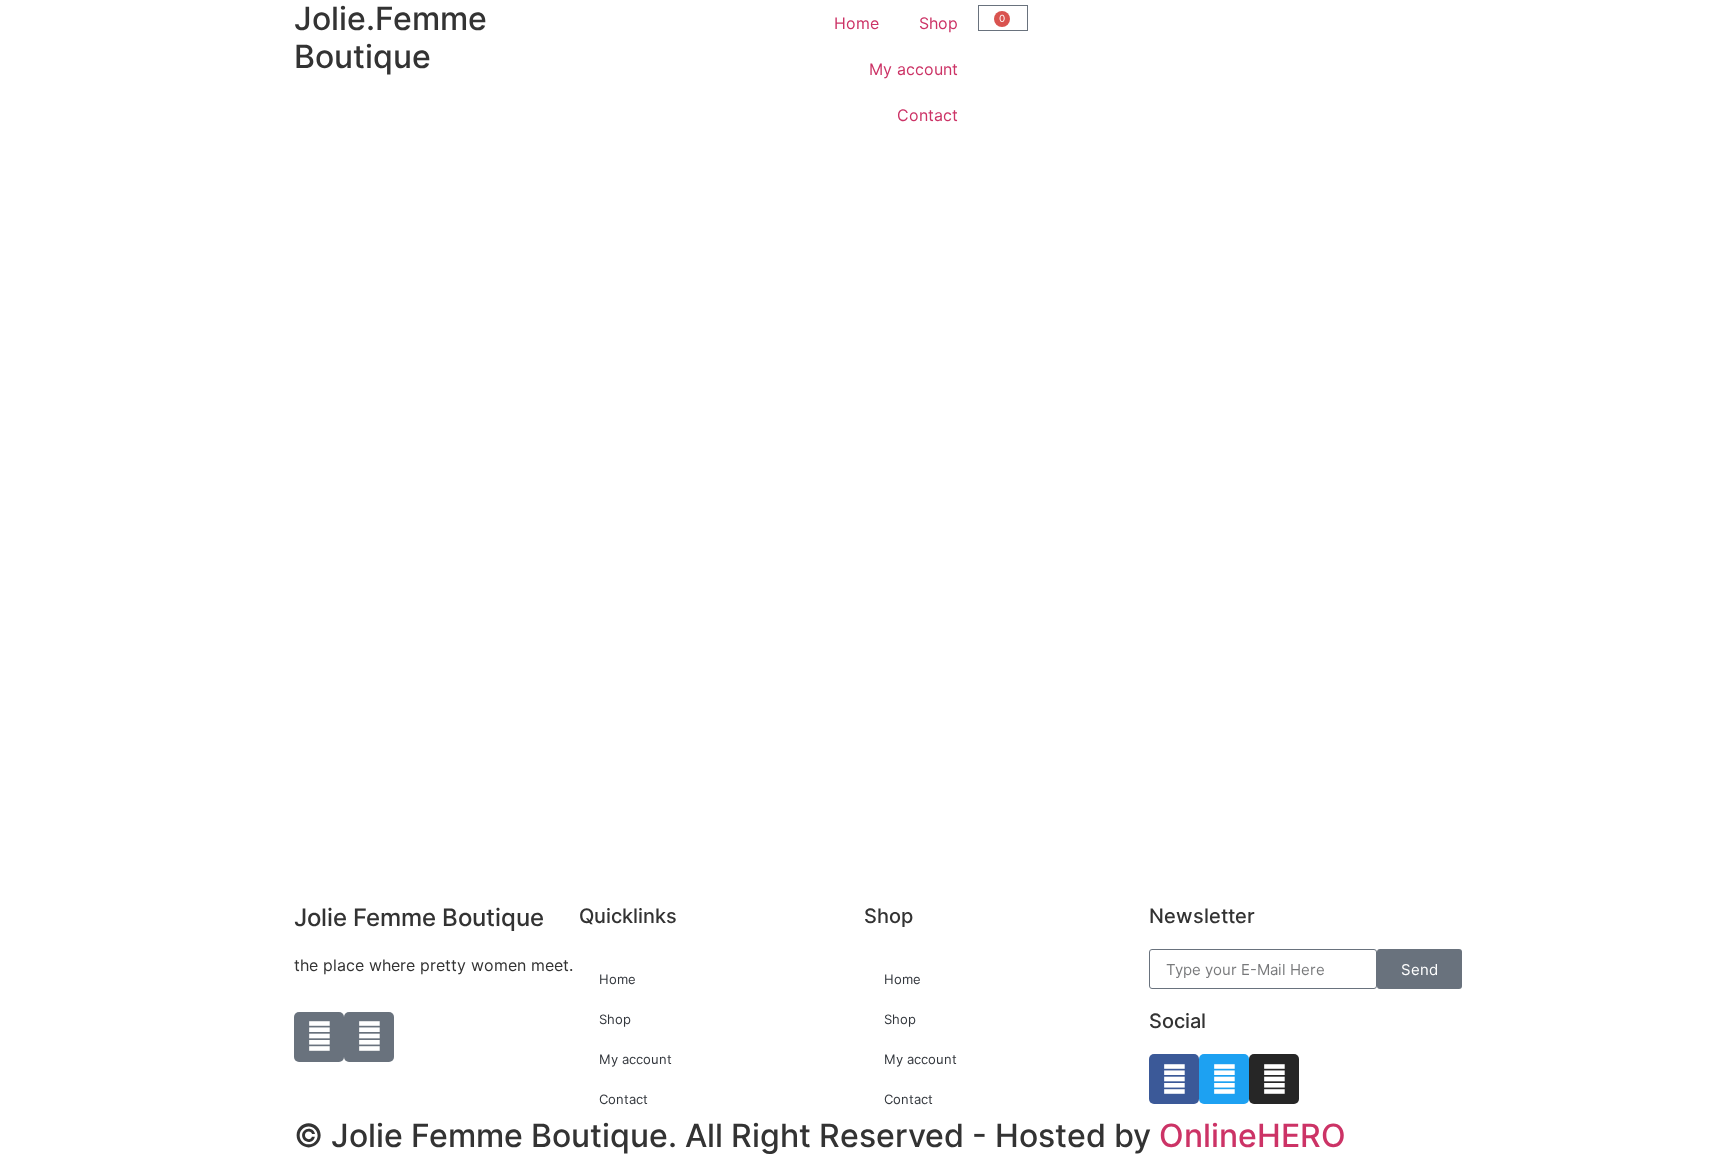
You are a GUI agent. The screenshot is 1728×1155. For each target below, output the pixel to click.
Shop (938, 23)
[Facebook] (1174, 1079)
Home (856, 23)
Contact (927, 115)
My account (913, 69)
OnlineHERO (1252, 1135)
